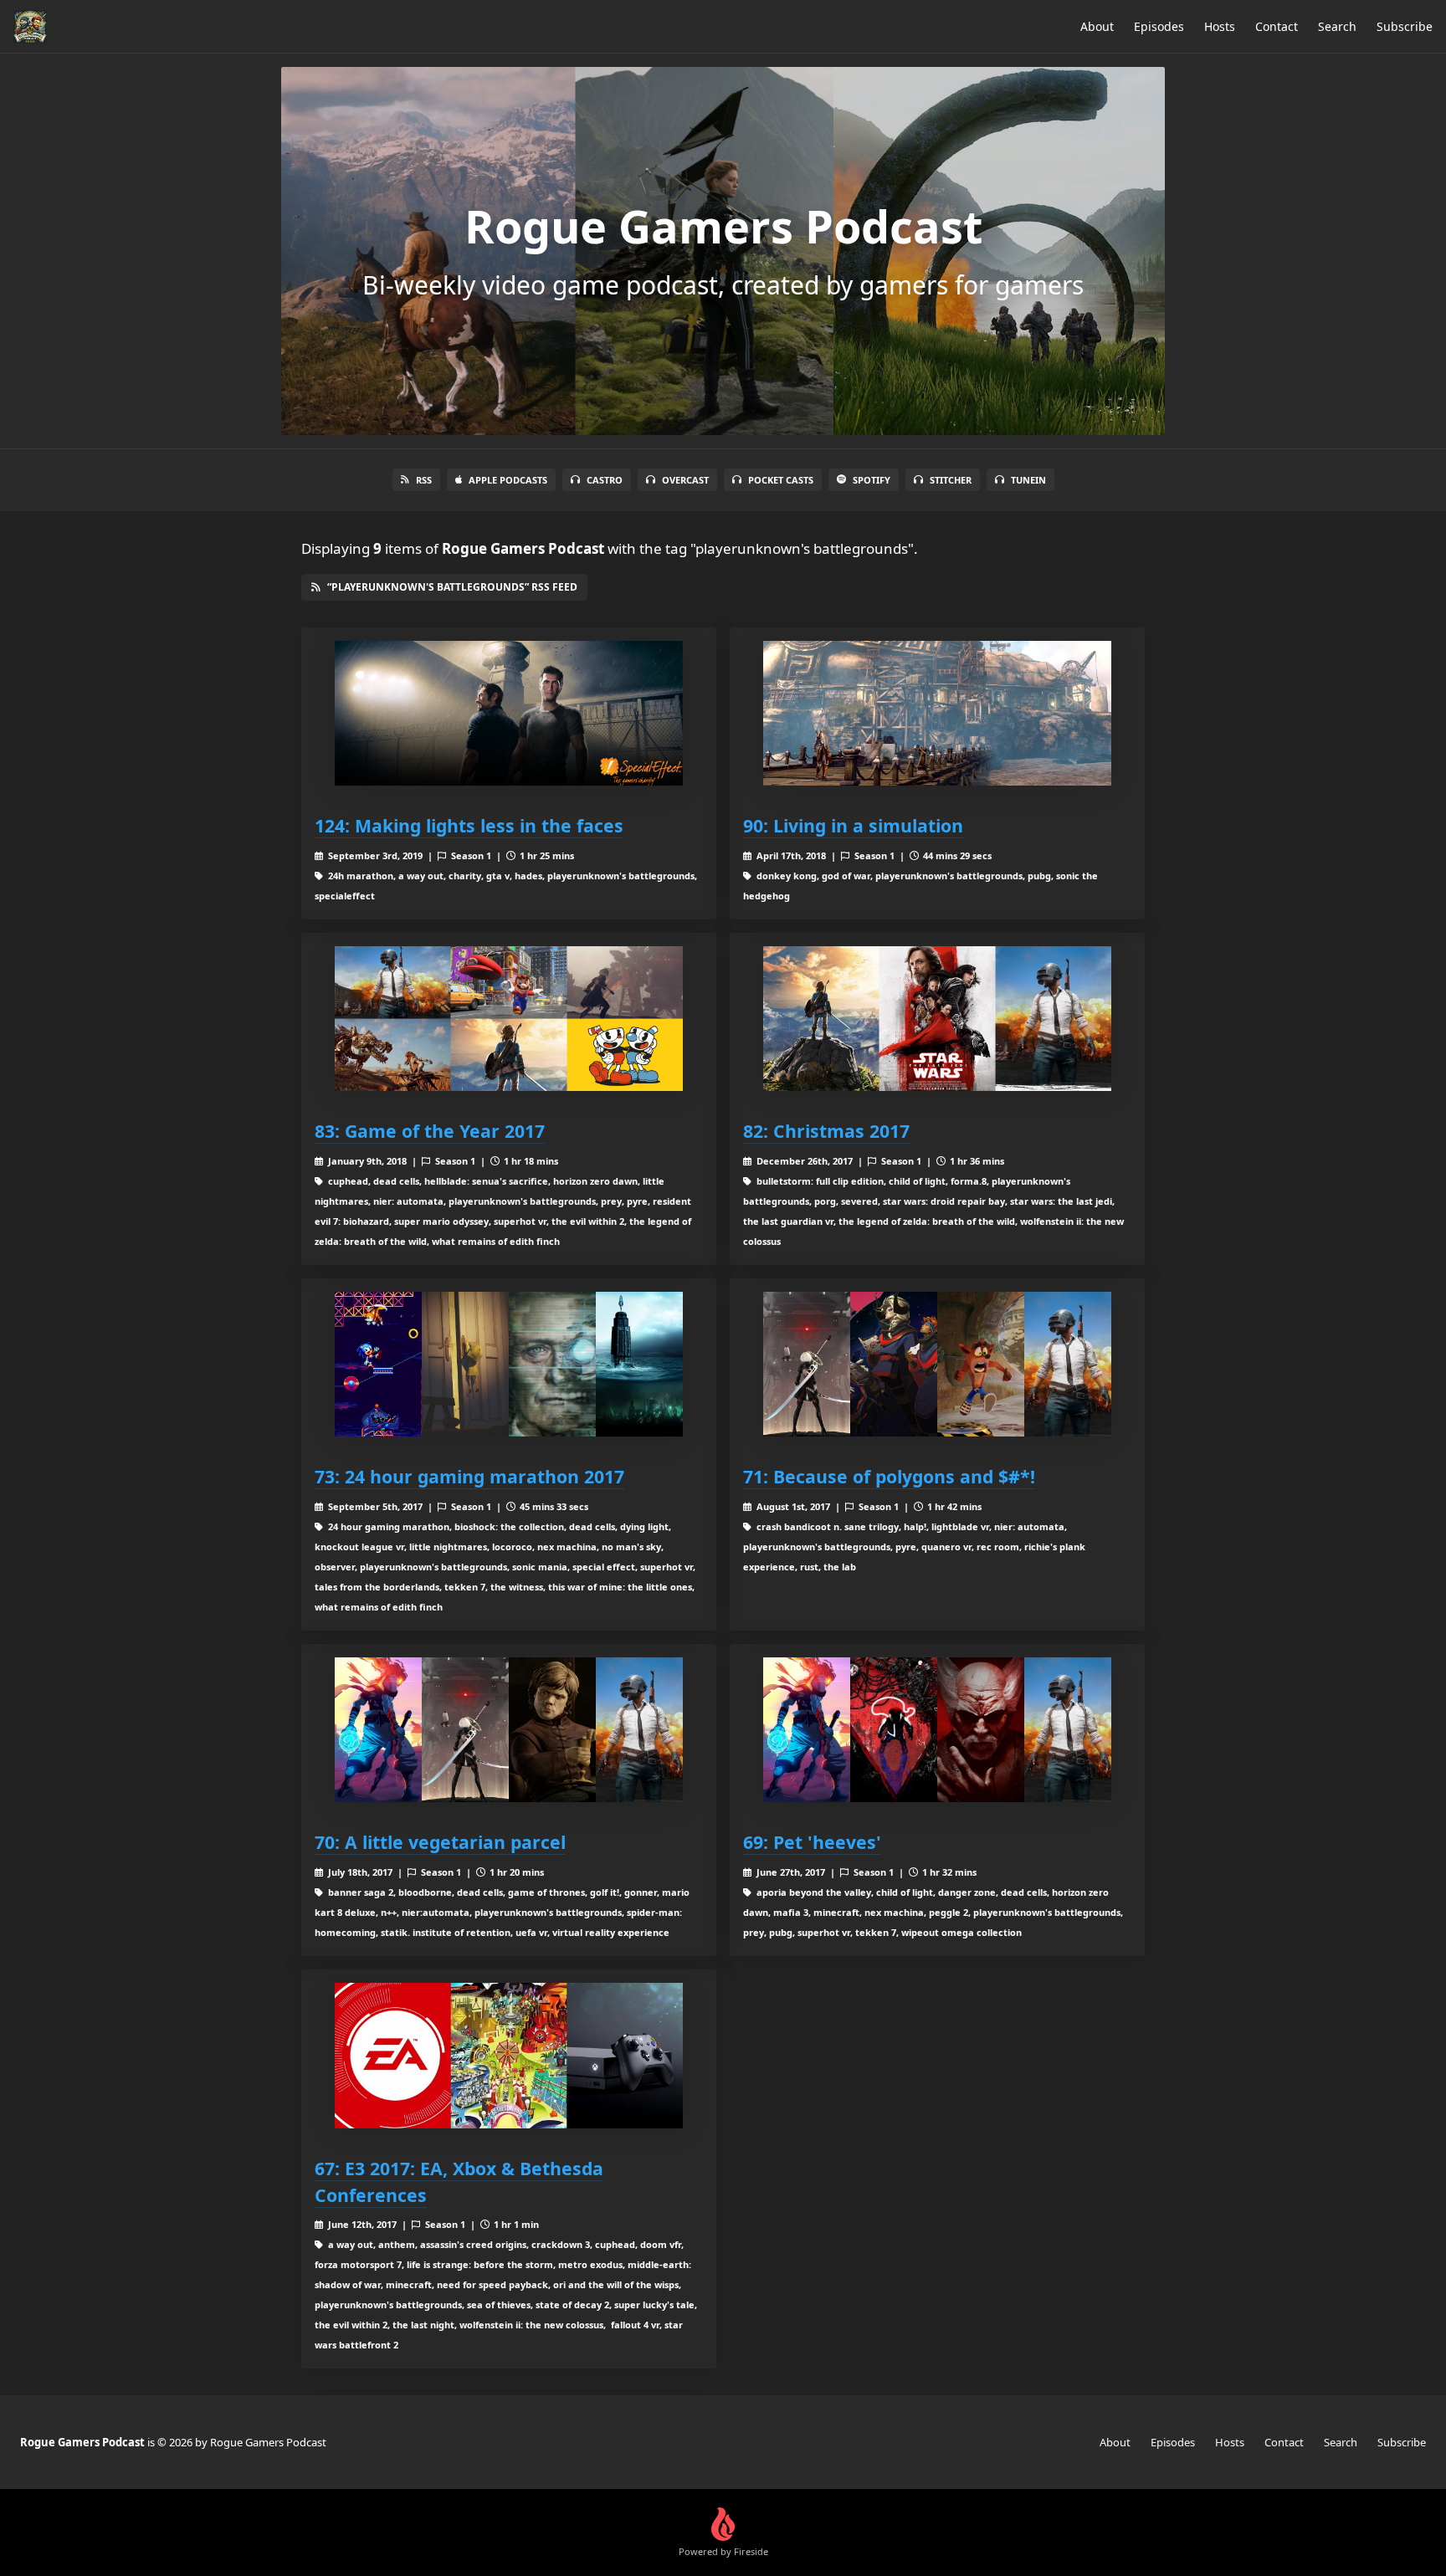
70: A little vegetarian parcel (440, 1842)
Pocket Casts (781, 480)
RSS (424, 480)
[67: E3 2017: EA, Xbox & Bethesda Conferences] (509, 2055)
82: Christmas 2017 (826, 1131)
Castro (605, 480)
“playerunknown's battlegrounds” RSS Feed (452, 587)
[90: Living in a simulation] (937, 713)
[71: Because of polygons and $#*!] (937, 1364)
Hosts (1220, 26)
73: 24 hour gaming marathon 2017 (469, 1476)
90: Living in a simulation (853, 825)
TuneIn (1028, 480)
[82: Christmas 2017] (937, 1019)
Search (1337, 26)
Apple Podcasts (508, 480)
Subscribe (1405, 26)
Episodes (1159, 26)
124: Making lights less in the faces (469, 825)
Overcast (685, 480)
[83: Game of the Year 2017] (509, 1019)
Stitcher (951, 480)
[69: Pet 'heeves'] (937, 1730)
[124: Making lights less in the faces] (509, 713)
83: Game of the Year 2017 (430, 1131)
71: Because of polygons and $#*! (889, 1476)
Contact (1277, 26)
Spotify (872, 480)
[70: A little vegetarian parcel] (509, 1730)
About (1097, 26)
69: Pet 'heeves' (812, 1842)
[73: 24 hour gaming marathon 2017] (509, 1364)
